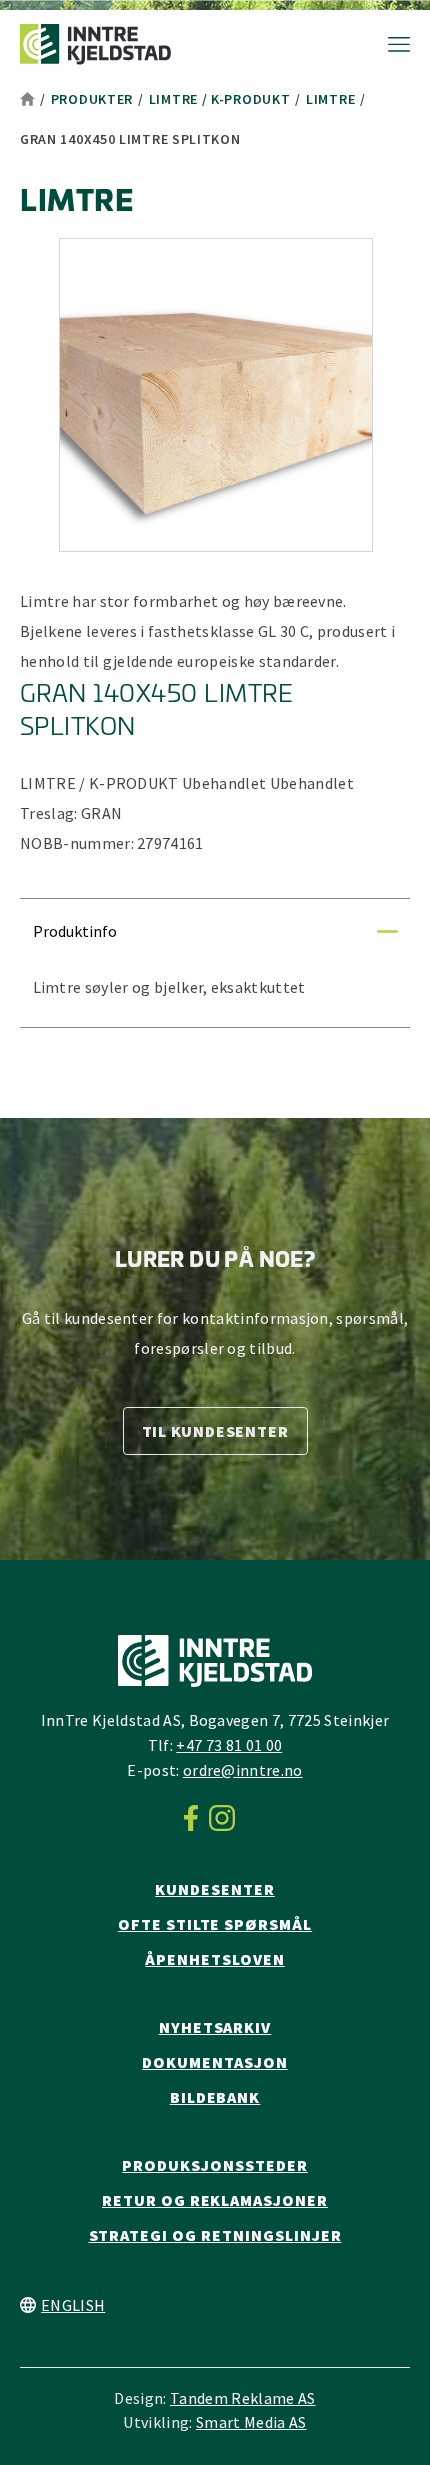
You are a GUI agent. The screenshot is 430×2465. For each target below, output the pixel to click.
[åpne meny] (389, 44)
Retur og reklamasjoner (215, 2200)
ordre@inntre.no (243, 1770)
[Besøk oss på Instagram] (227, 1818)
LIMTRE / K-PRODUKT (220, 99)
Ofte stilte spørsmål (215, 1924)
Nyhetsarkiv (215, 2027)
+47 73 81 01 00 (229, 1745)
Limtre (330, 99)
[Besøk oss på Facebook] (196, 1818)
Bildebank (215, 2097)
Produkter (92, 99)
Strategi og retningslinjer (215, 2235)
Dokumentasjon (214, 2062)
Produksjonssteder (214, 2165)
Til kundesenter (215, 1431)
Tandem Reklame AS (242, 2398)
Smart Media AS (251, 2422)
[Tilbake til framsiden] (95, 44)
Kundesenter (215, 1889)
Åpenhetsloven (214, 1959)
